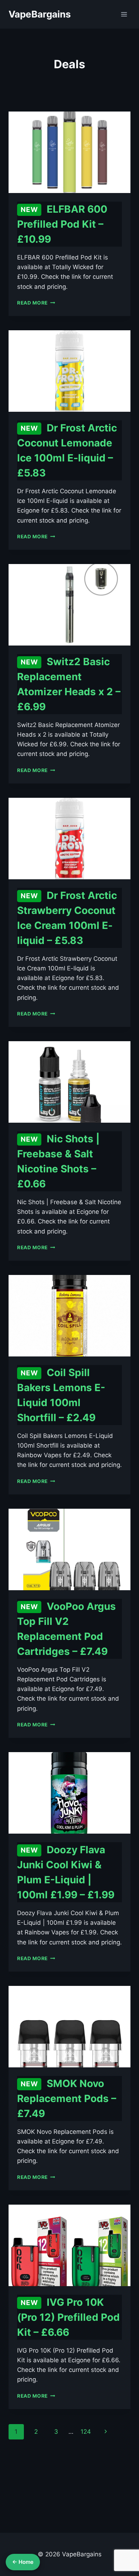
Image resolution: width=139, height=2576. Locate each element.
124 (86, 2432)
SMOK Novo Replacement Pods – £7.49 (67, 2098)
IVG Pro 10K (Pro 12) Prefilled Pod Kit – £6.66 (68, 2317)
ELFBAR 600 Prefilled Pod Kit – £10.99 (62, 224)
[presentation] (69, 152)
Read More (36, 303)
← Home (23, 2562)
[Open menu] (124, 14)
